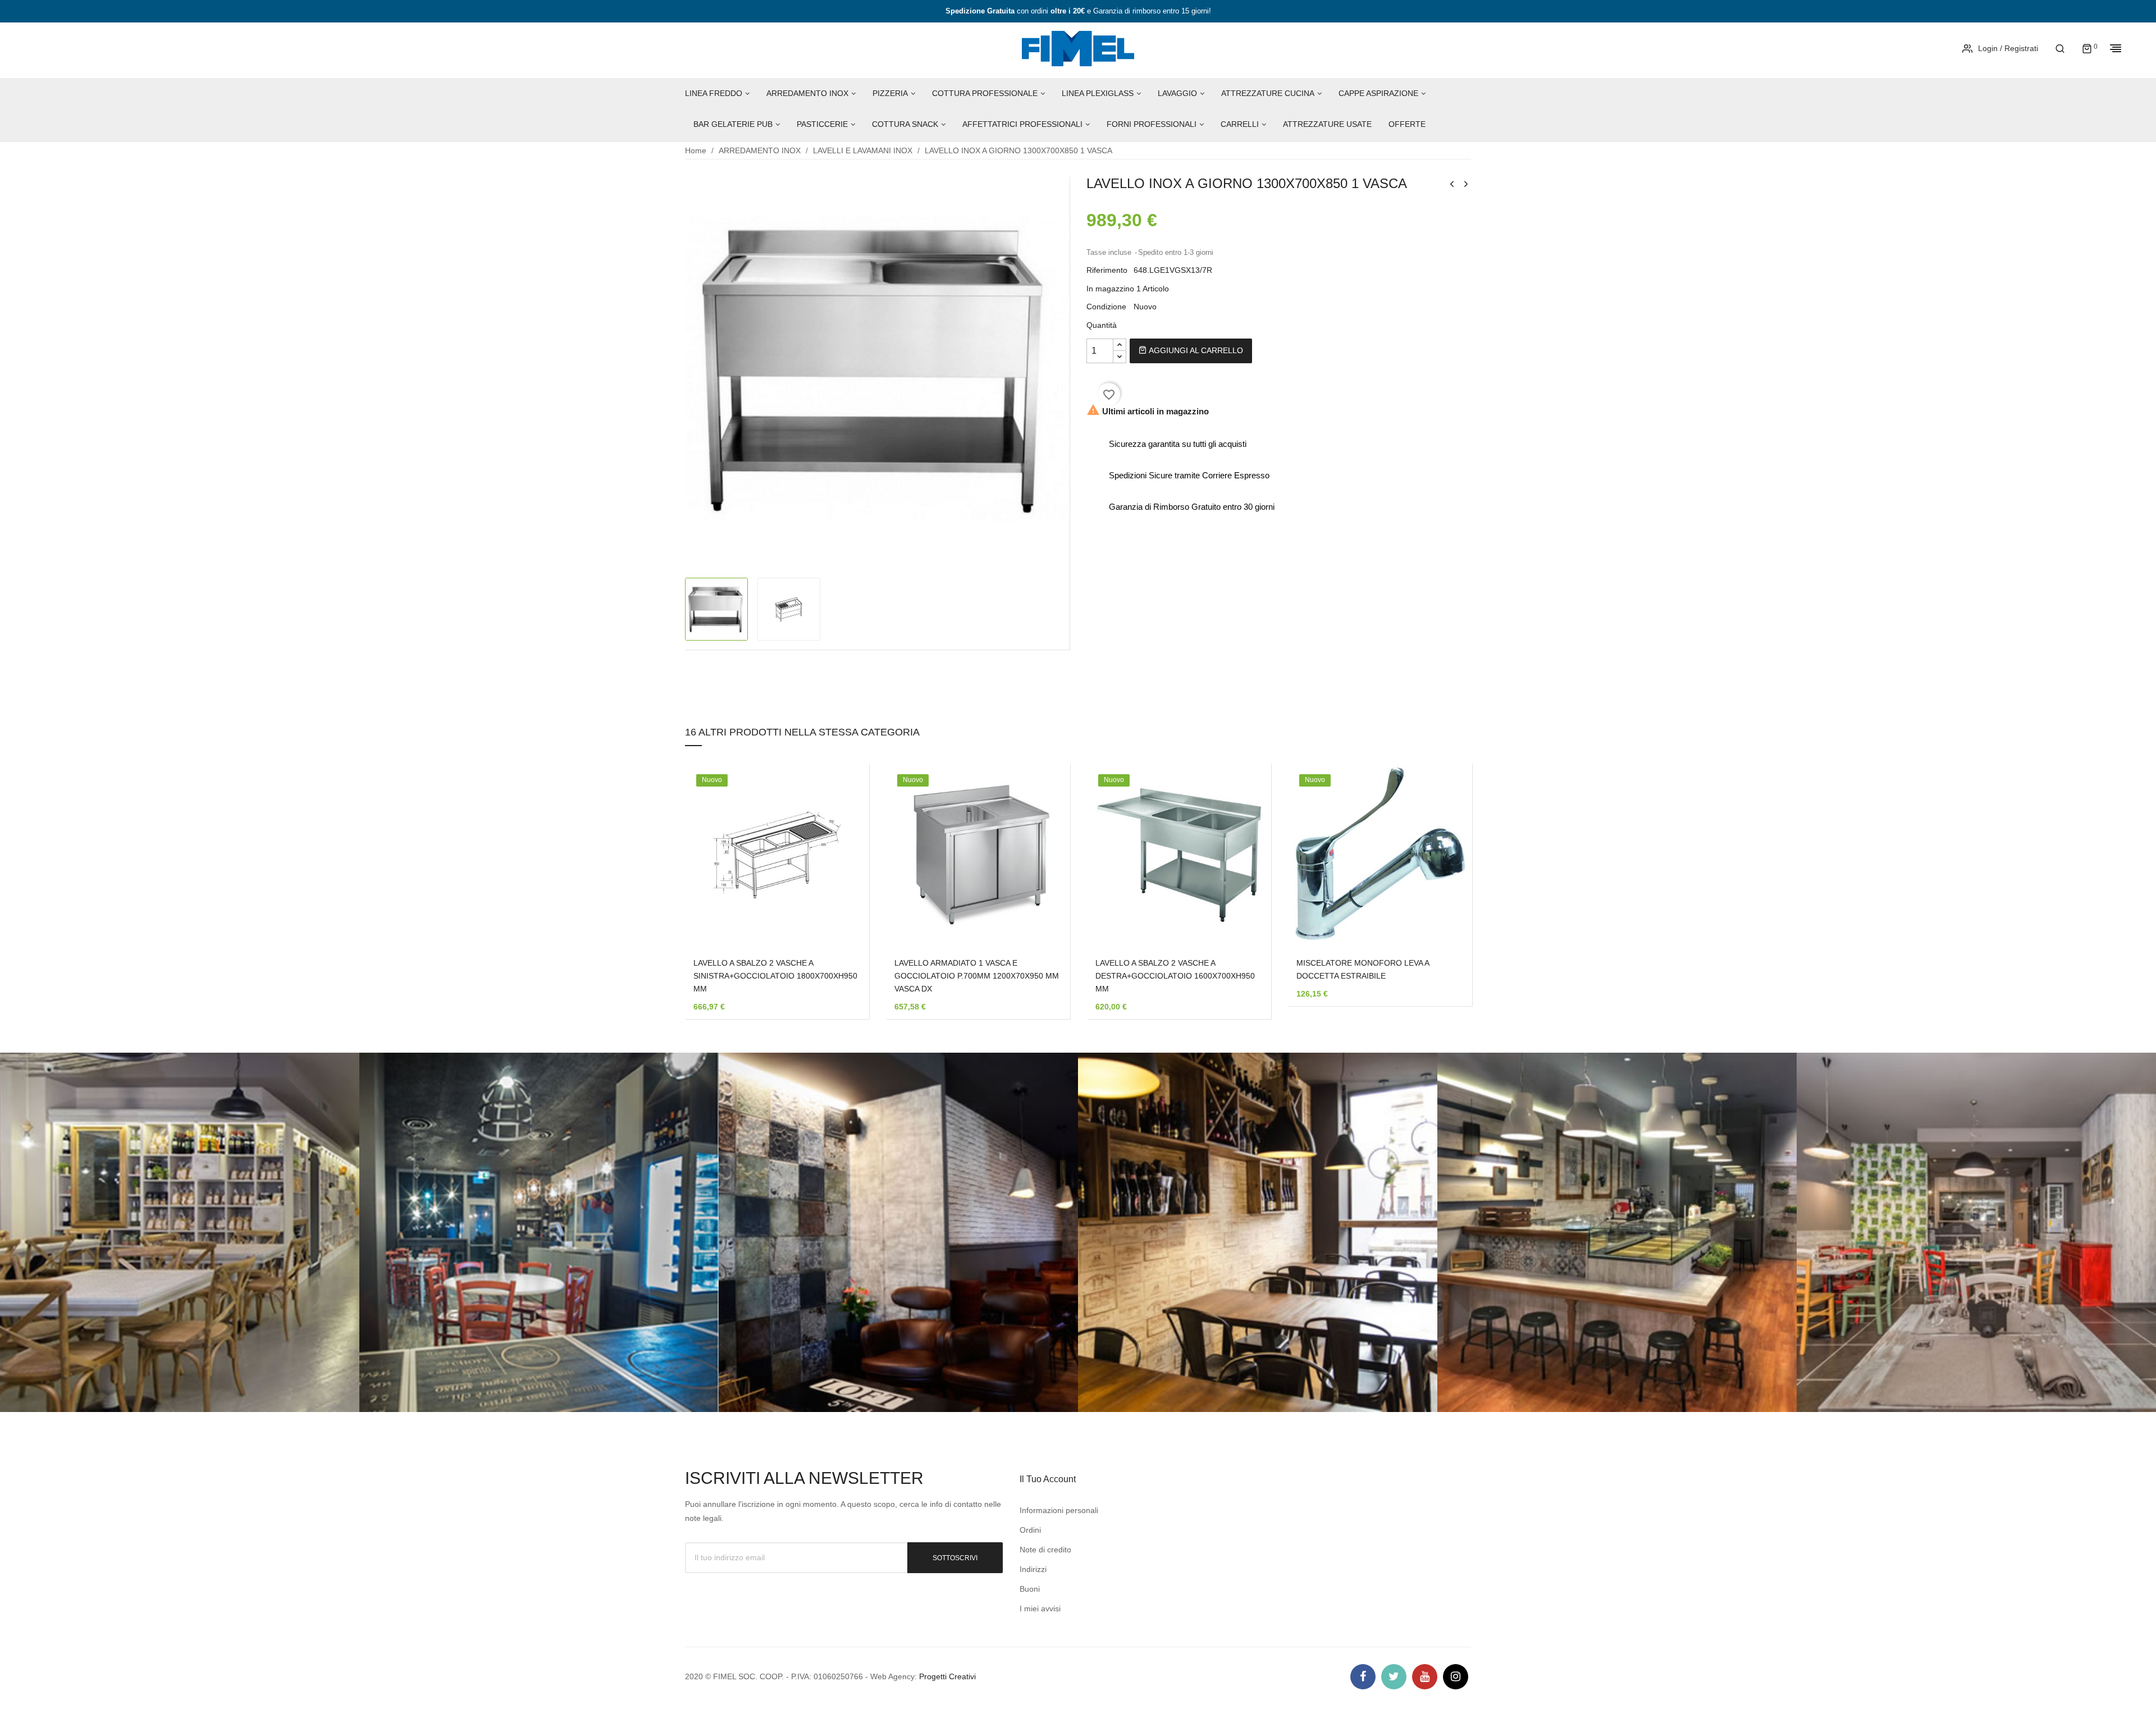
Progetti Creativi (947, 1676)
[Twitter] (1394, 1677)
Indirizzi (1033, 1569)
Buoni (1030, 1589)
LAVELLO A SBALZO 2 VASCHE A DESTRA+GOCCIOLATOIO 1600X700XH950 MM (1175, 976)
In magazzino (1110, 289)
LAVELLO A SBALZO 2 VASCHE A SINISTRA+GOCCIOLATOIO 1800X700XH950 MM (775, 976)
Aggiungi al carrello (1195, 350)
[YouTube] (1425, 1677)
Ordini (1030, 1530)
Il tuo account (1048, 1479)
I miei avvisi (1040, 1609)
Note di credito (1045, 1550)
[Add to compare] (844, 893)
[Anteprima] (844, 863)
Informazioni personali (1059, 1510)
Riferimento (1107, 270)
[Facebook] (1363, 1677)
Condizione (1106, 307)
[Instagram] (1456, 1677)
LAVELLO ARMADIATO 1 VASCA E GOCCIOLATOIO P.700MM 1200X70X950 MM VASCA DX (977, 976)
